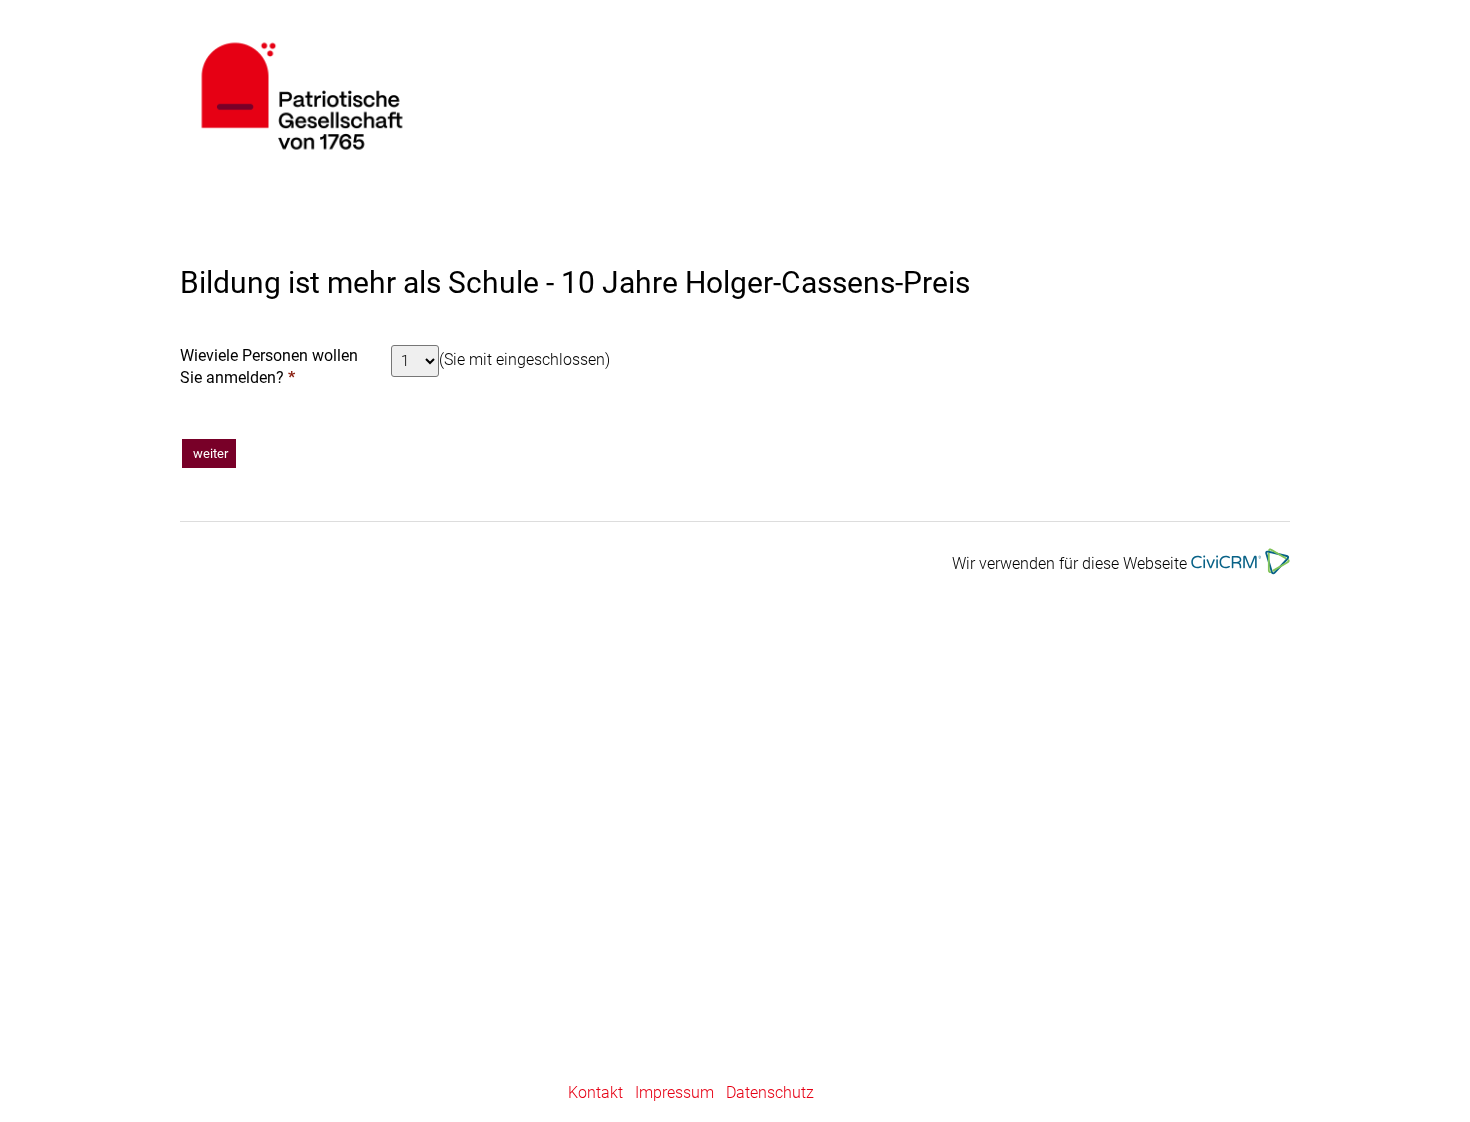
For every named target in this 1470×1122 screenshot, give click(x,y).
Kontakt (595, 1092)
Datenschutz (770, 1092)
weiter (209, 453)
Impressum (674, 1092)
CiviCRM (486, 96)
